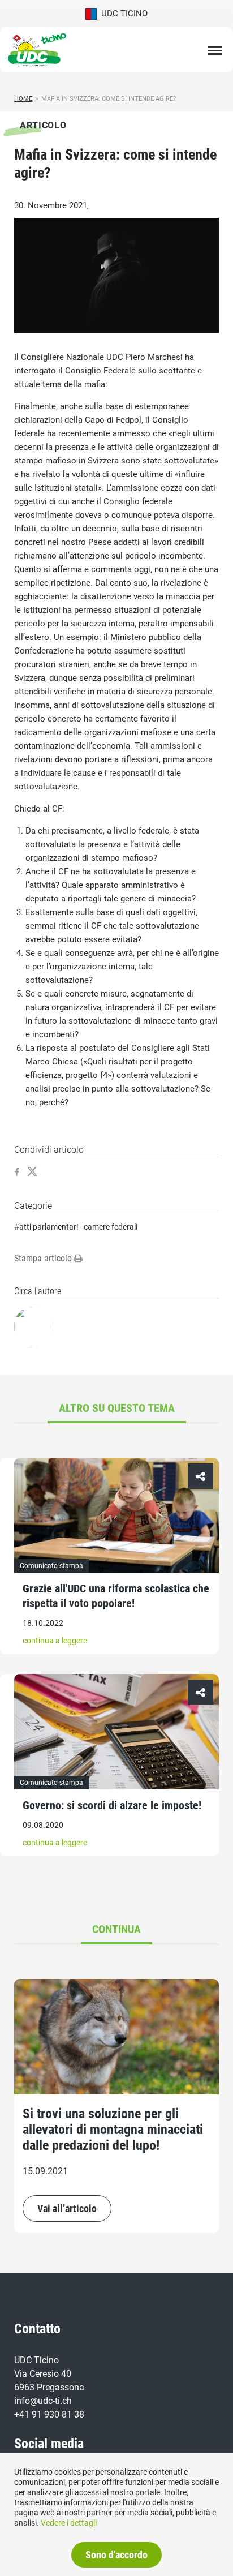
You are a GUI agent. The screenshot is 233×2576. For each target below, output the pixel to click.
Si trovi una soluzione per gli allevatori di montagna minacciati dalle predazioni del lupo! (113, 2130)
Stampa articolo (44, 1258)
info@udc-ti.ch (43, 2401)
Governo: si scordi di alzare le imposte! (112, 1805)
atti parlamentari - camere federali (78, 1227)
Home (23, 99)
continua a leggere (55, 1641)
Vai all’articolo (67, 2208)
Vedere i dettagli (69, 2523)
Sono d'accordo (116, 2555)
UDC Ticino (122, 14)
